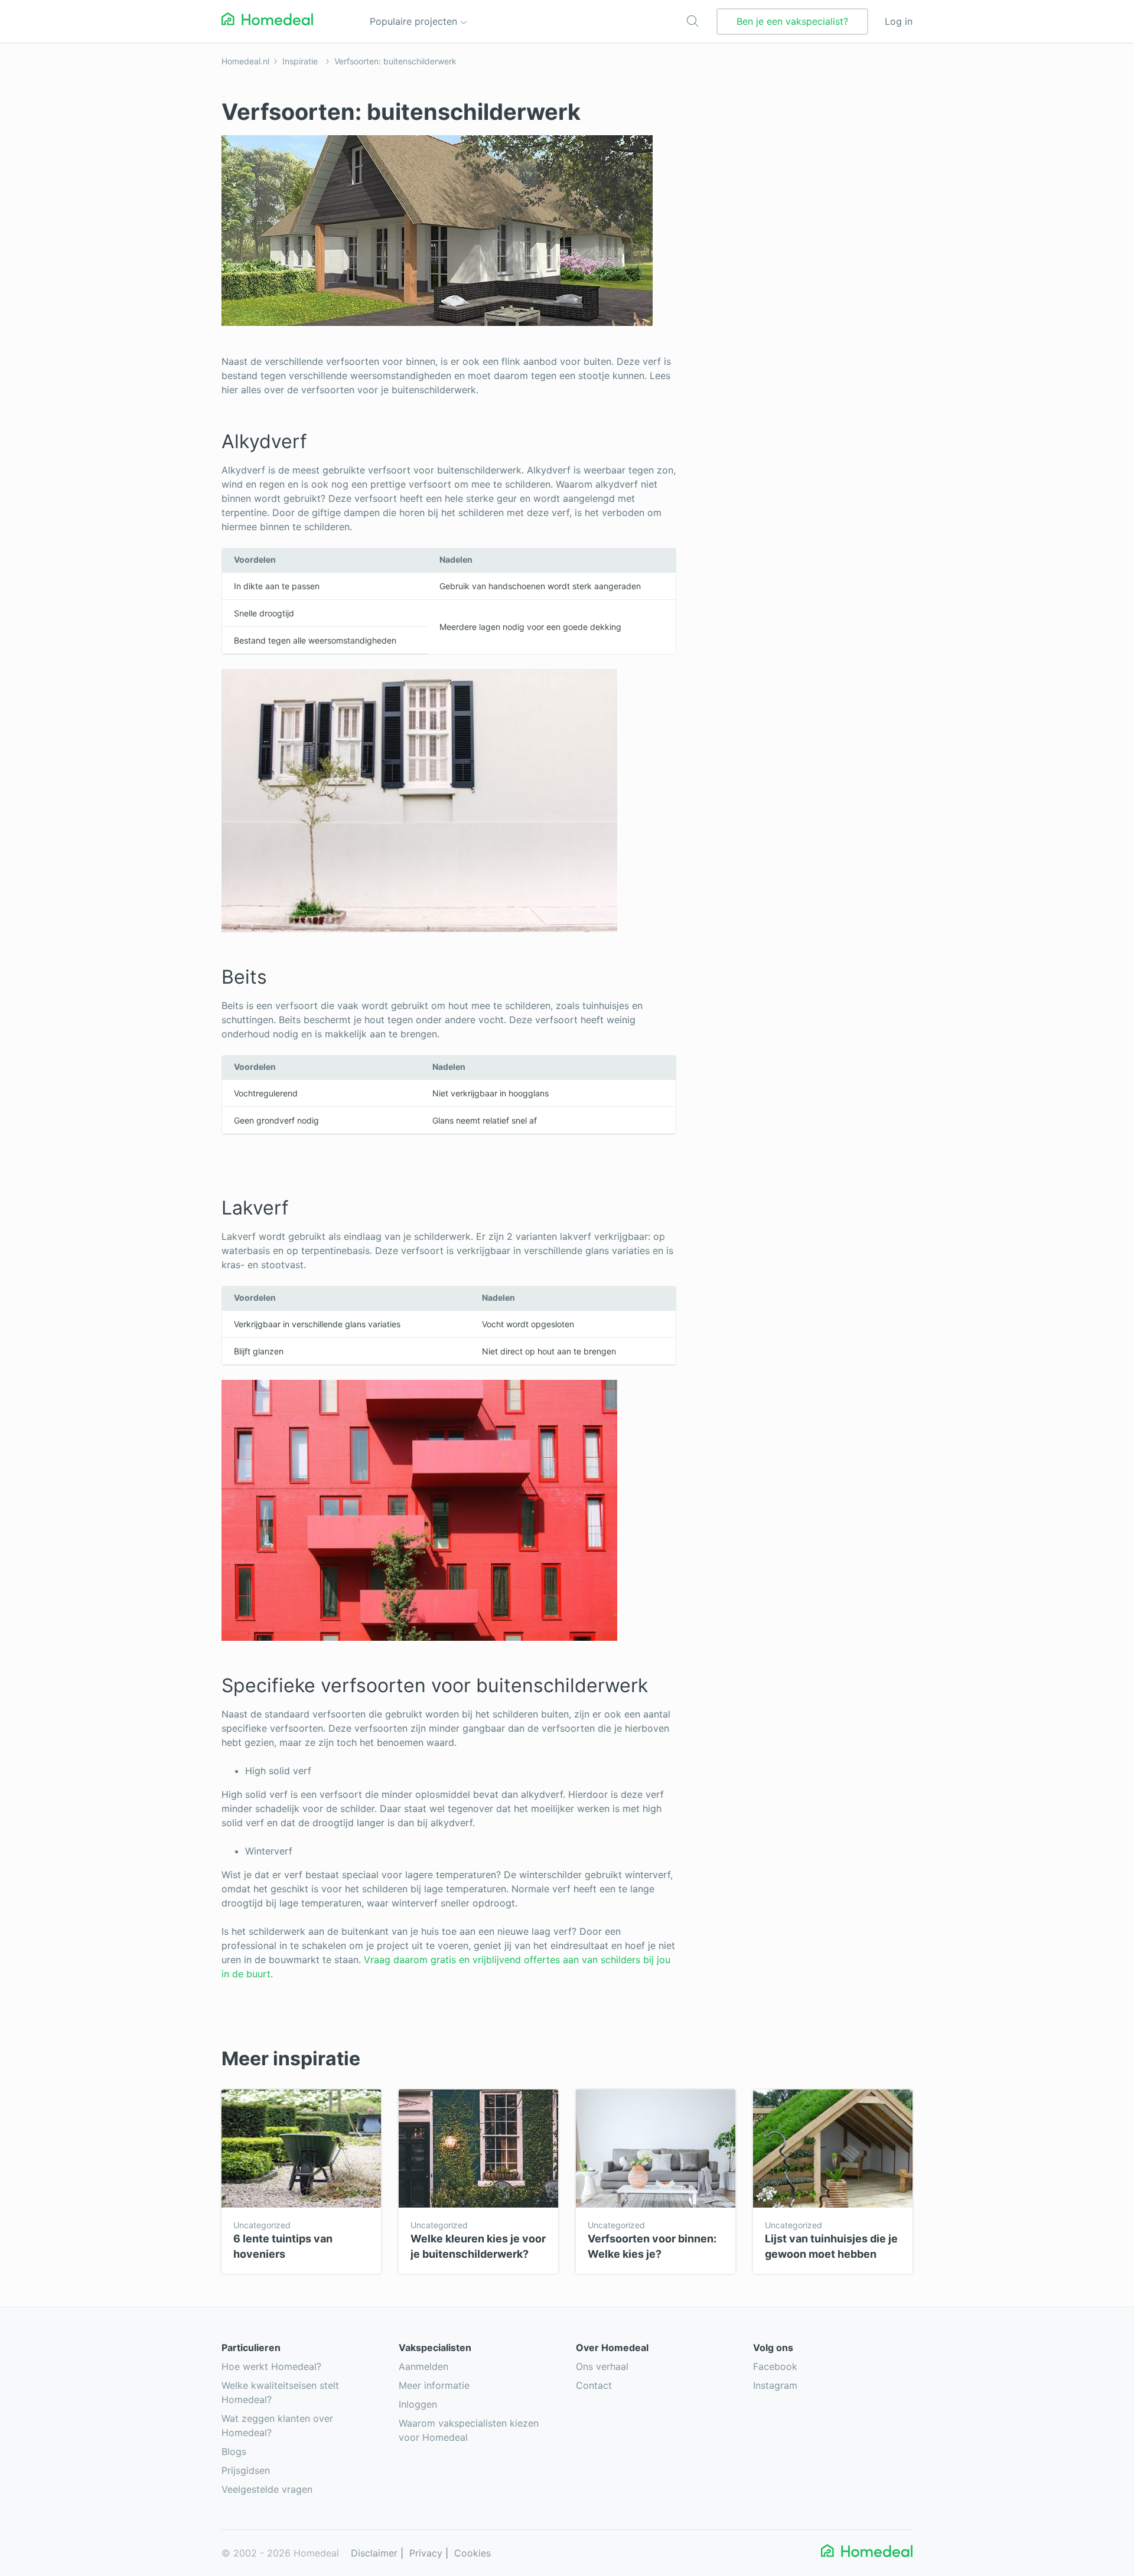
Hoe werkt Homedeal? (271, 2366)
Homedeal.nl (245, 61)
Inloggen (418, 2404)
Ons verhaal (602, 2366)
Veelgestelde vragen (267, 2489)
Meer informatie (434, 2385)
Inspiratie (300, 61)
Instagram (775, 2385)
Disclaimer (374, 2553)
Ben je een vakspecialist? (792, 21)
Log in (899, 21)
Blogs (234, 2451)
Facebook (775, 2366)
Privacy (426, 2553)
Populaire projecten (415, 21)
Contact (594, 2385)
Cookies (472, 2553)
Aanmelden (423, 2366)
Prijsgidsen (246, 2470)
